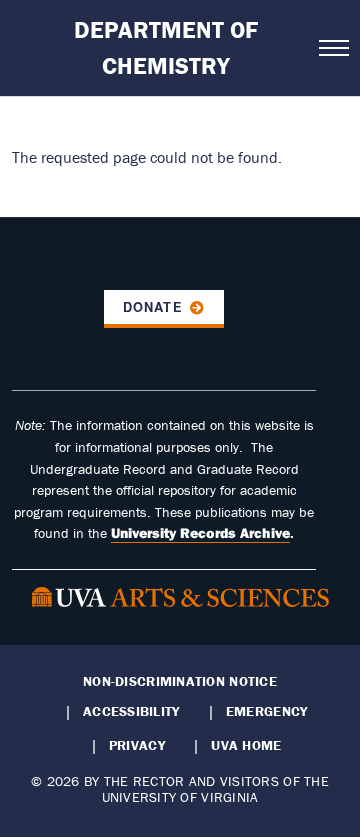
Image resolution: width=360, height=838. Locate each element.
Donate (152, 307)
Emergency (266, 711)
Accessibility (131, 711)
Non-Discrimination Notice (180, 681)
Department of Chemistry (166, 47)
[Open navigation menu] (333, 48)
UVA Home (246, 745)
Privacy (137, 745)
